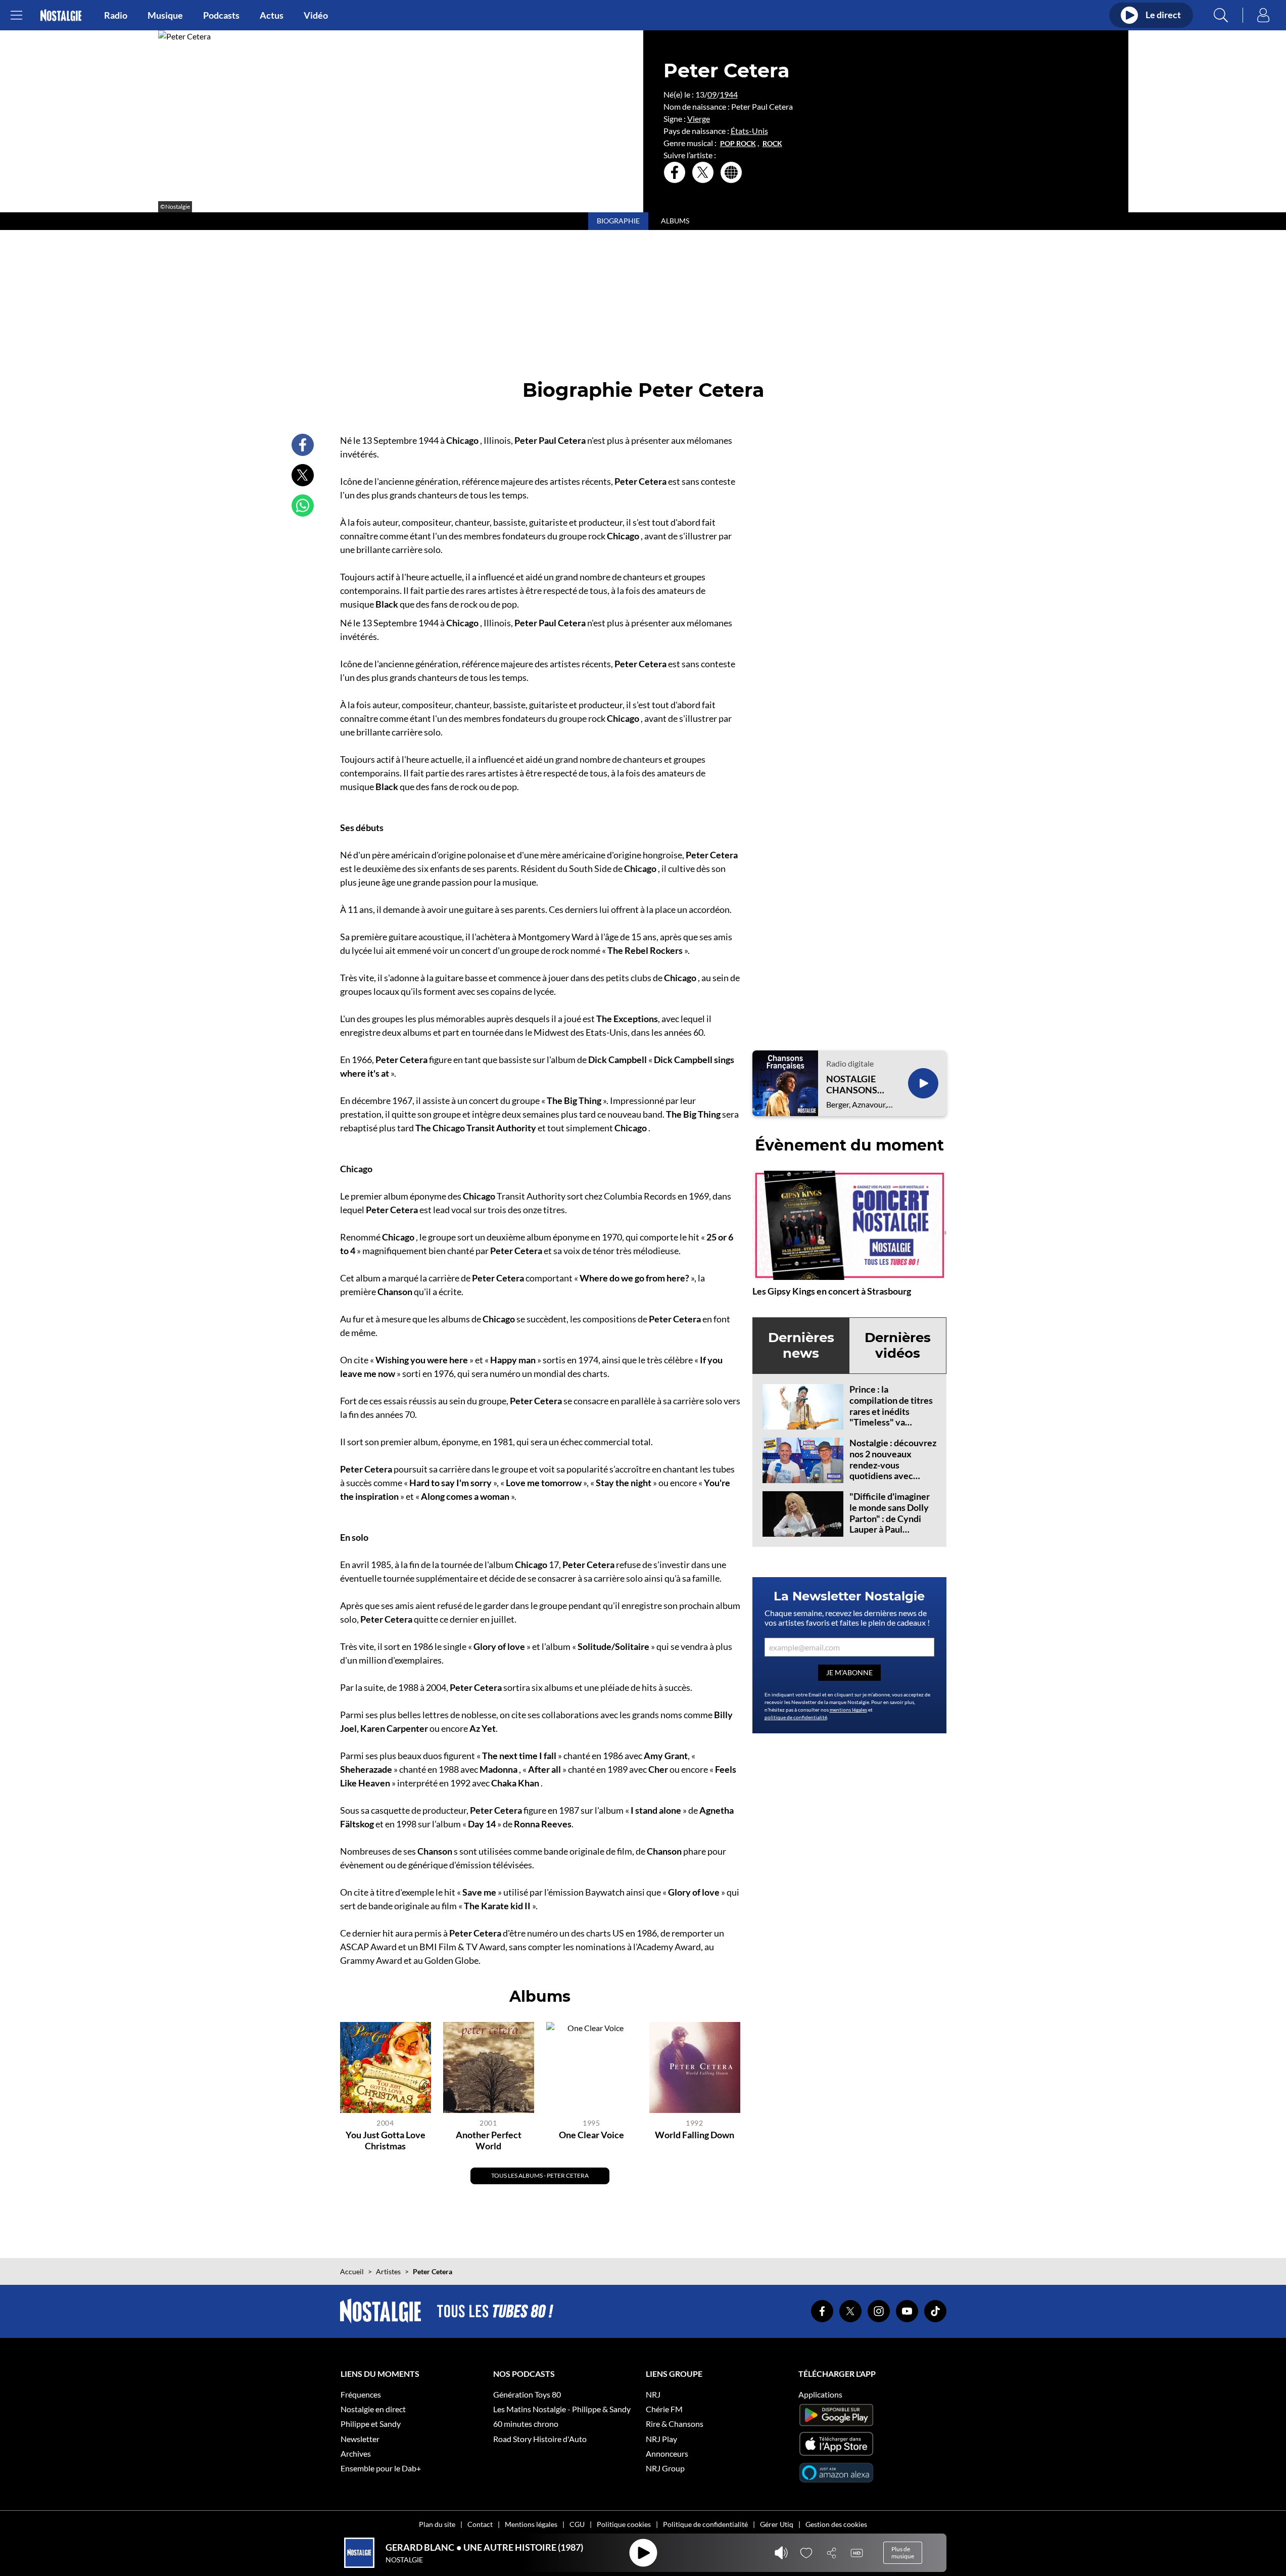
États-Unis (749, 131)
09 (712, 94)
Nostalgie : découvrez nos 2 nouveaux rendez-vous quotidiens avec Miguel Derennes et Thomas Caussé (893, 1470)
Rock (772, 144)
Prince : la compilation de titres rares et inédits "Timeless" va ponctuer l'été (891, 1411)
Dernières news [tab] (801, 1345)
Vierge (699, 119)
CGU (577, 2524)
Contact (480, 2524)
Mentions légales (531, 2524)
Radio (116, 15)
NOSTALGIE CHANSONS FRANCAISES (854, 1085)
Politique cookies (624, 2524)
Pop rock (738, 144)
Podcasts (221, 15)
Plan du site (437, 2524)
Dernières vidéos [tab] (898, 1345)
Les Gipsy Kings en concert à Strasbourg (832, 1291)
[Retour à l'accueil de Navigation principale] (61, 15)
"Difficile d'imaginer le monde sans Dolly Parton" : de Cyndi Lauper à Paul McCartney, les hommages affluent (890, 1524)
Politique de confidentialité (705, 2524)
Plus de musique (903, 2552)
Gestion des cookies (836, 2524)
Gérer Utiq (777, 2524)
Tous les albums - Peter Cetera (540, 2175)
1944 (729, 94)
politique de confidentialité (796, 1717)
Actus (272, 15)
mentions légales (848, 1710)
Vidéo (316, 15)
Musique (165, 15)
